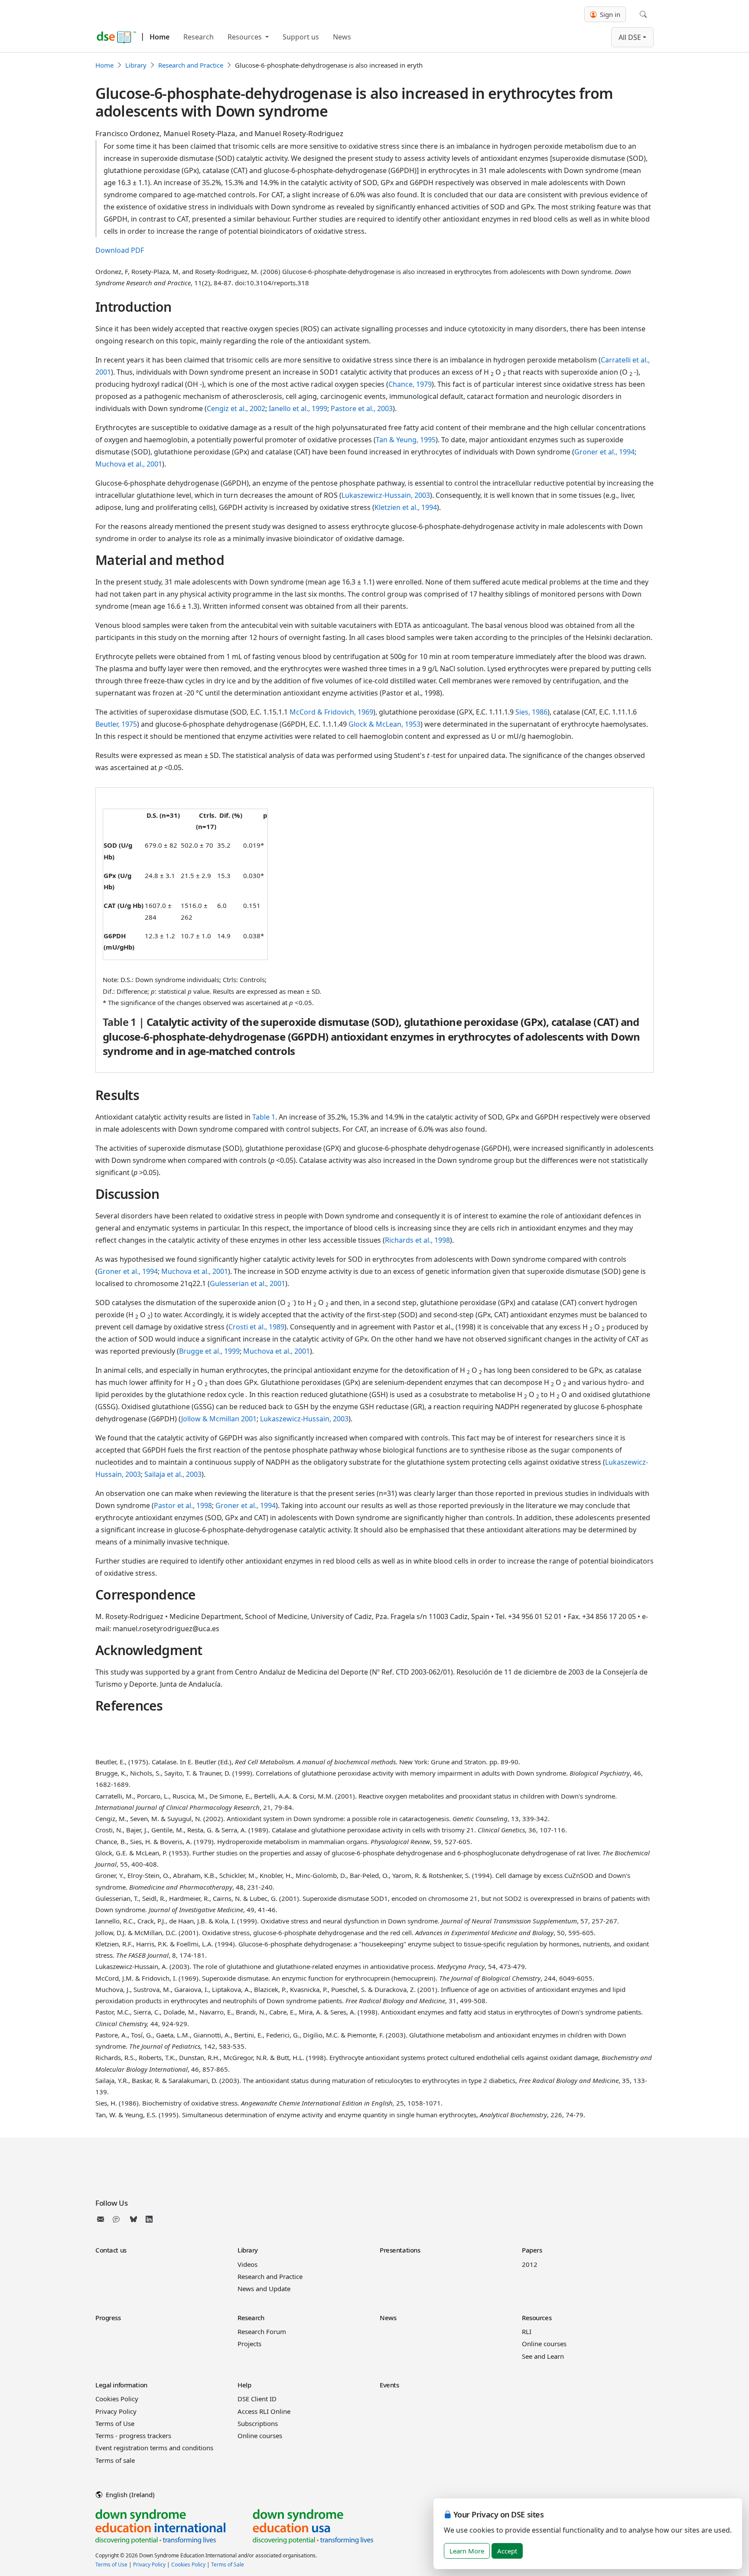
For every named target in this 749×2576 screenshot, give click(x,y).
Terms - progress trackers (133, 2436)
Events (389, 2385)
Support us (301, 37)
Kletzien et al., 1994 (406, 507)
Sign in (609, 14)
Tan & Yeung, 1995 (406, 440)
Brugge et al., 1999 (209, 1351)
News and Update (264, 2289)
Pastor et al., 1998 (183, 1505)
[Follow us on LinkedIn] (149, 2219)
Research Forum (262, 2331)
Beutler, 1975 (116, 724)
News (342, 37)
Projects (249, 2344)
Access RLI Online (264, 2411)
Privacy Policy (116, 2411)
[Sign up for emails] (102, 2219)
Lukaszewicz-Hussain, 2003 (386, 495)
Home (160, 37)
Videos (247, 2264)
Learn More (467, 2551)
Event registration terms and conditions (154, 2448)
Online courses (544, 2344)
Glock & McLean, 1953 (384, 724)
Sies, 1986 (531, 712)
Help (244, 2385)
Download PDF (120, 250)
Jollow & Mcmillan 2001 (219, 1419)
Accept (507, 2551)
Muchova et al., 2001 (129, 464)
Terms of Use (115, 2423)
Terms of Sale (228, 2565)
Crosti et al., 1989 (256, 1327)
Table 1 (264, 1117)
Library (136, 65)
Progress (108, 2318)
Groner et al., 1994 (604, 452)
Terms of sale (115, 2460)
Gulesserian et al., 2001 (247, 1283)
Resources (246, 37)
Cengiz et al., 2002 (236, 408)
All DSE (630, 37)
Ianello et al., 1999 (298, 408)
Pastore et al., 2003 (362, 408)
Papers (532, 2250)
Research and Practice (191, 65)
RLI (527, 2331)
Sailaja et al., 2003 (173, 1474)
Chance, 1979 (410, 384)
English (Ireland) (129, 2494)
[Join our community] (118, 2219)
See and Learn (543, 2356)
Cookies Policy (117, 2399)
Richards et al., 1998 (417, 1240)
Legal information (121, 2385)
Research (199, 37)
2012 (530, 2264)
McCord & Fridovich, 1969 (331, 712)
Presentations (400, 2250)
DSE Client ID (257, 2399)
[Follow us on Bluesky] (134, 2219)
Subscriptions (258, 2423)
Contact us (111, 2250)
